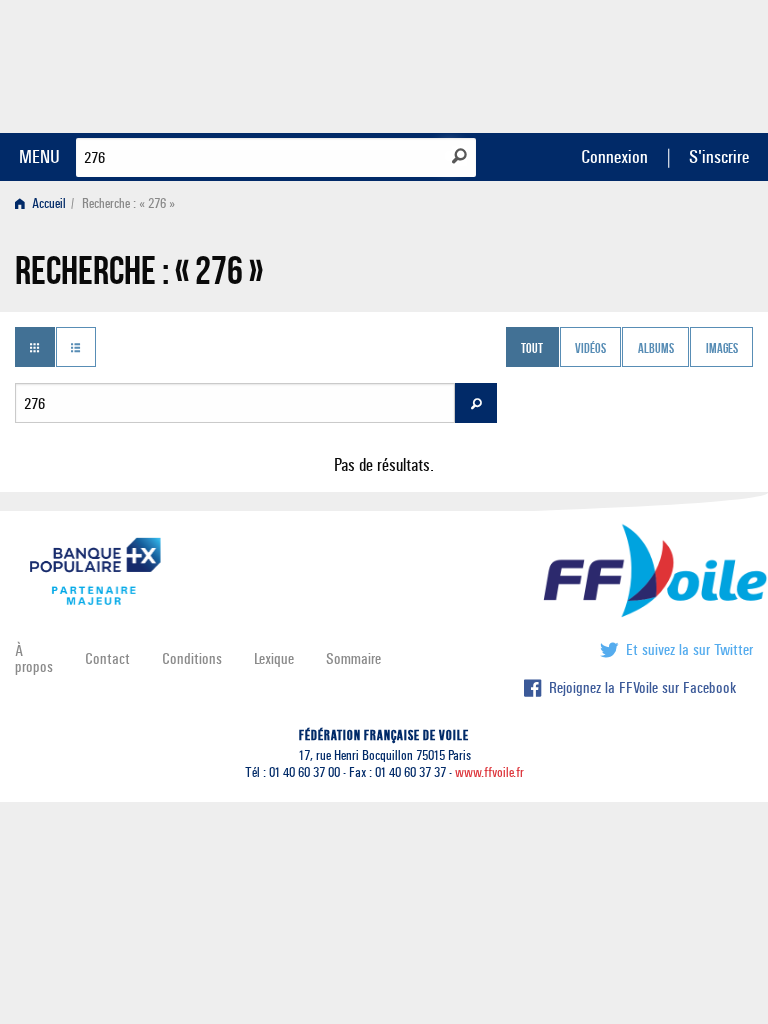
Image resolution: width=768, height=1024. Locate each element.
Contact (107, 658)
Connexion (614, 156)
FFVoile (627, 63)
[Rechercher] (459, 156)
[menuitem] (44, 203)
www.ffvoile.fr (489, 772)
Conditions (192, 658)
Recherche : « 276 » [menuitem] (128, 203)
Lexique (274, 658)
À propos (34, 658)
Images (722, 349)
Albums (656, 349)
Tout (532, 349)
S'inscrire (719, 156)
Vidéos (590, 349)
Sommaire (353, 658)
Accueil (47, 203)
